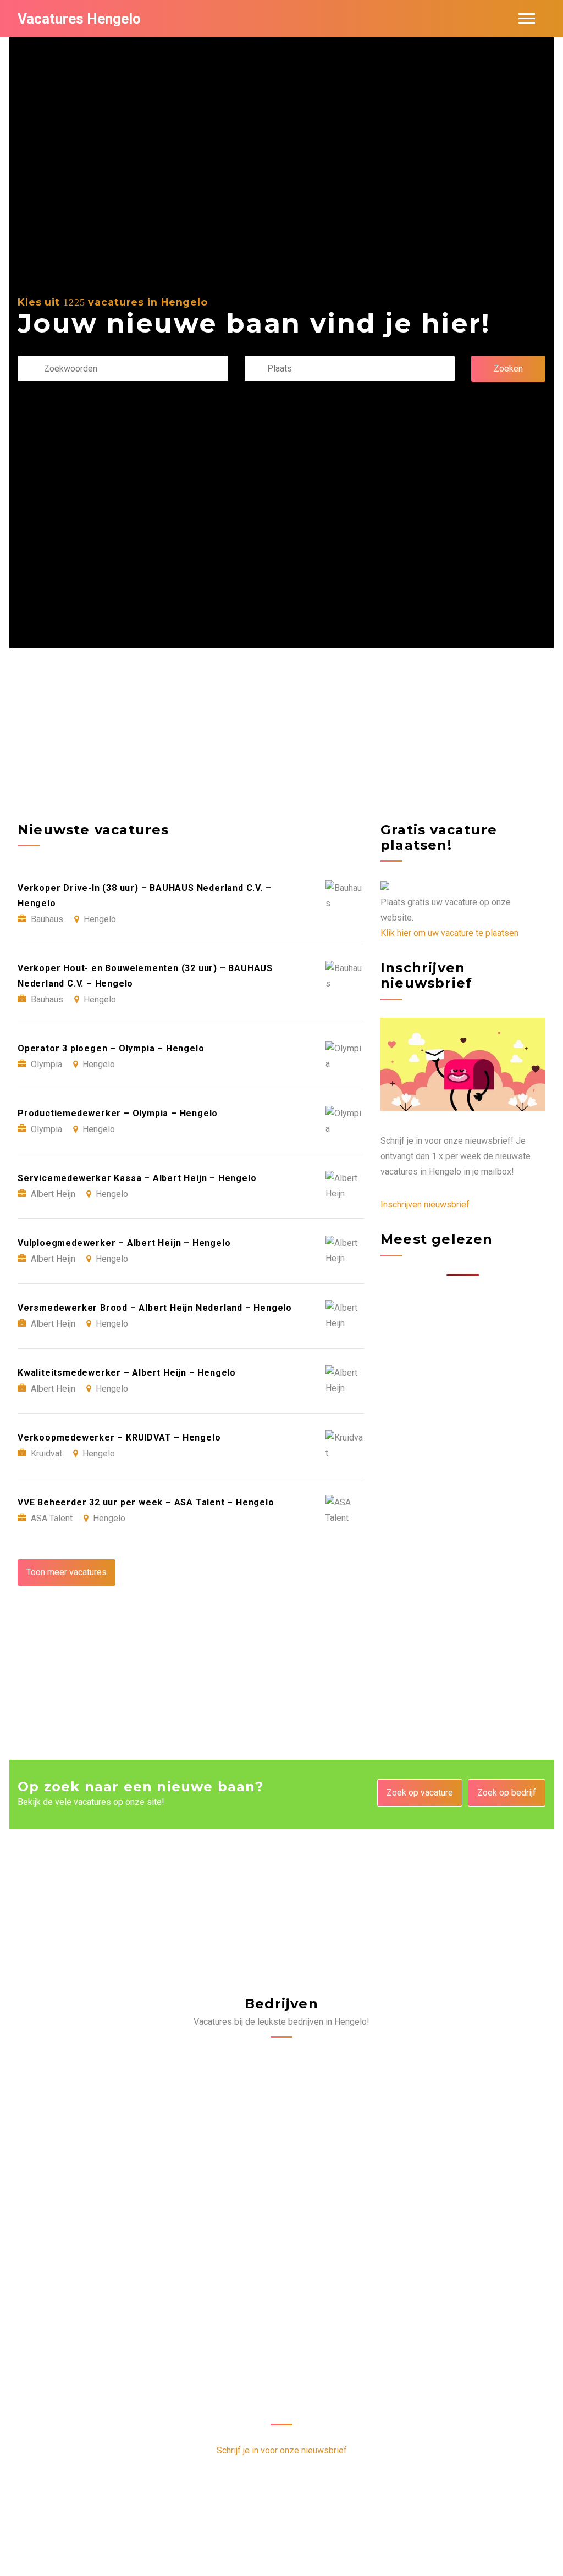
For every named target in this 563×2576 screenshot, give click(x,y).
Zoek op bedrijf (507, 1793)
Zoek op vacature (420, 1793)
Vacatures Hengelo (79, 19)
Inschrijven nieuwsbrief (425, 1204)
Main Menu (527, 19)
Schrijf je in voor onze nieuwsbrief (282, 2450)
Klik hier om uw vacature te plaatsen (449, 933)
